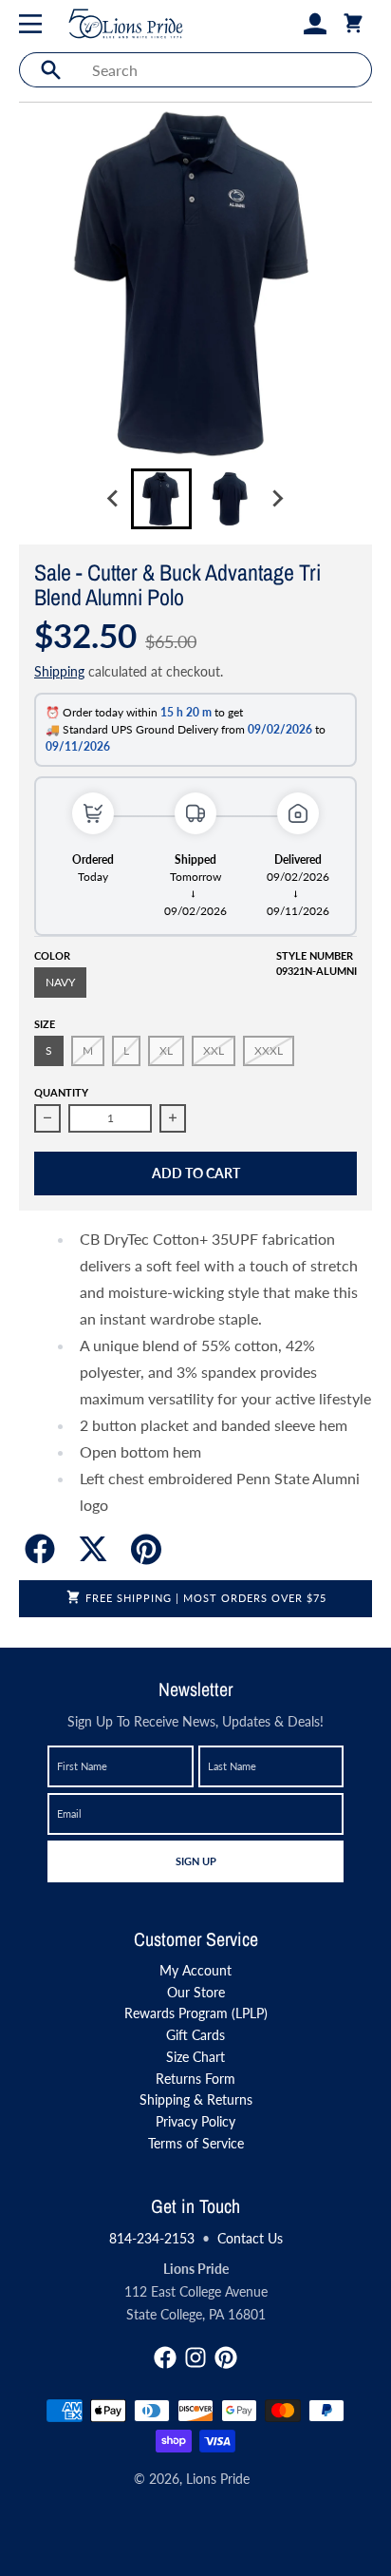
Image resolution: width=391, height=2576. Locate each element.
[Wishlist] (285, 24)
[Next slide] (277, 499)
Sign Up (195, 1860)
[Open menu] (34, 24)
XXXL (269, 1050)
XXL (214, 1050)
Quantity (61, 1092)
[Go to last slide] (114, 499)
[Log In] (315, 24)
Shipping (59, 671)
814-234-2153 (152, 2238)
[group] (161, 499)
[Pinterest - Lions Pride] (226, 2357)
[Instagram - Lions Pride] (195, 2357)
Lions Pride (218, 2479)
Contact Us (250, 2238)
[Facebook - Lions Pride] (165, 2357)
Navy (60, 982)
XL (166, 1050)
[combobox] (226, 70)
